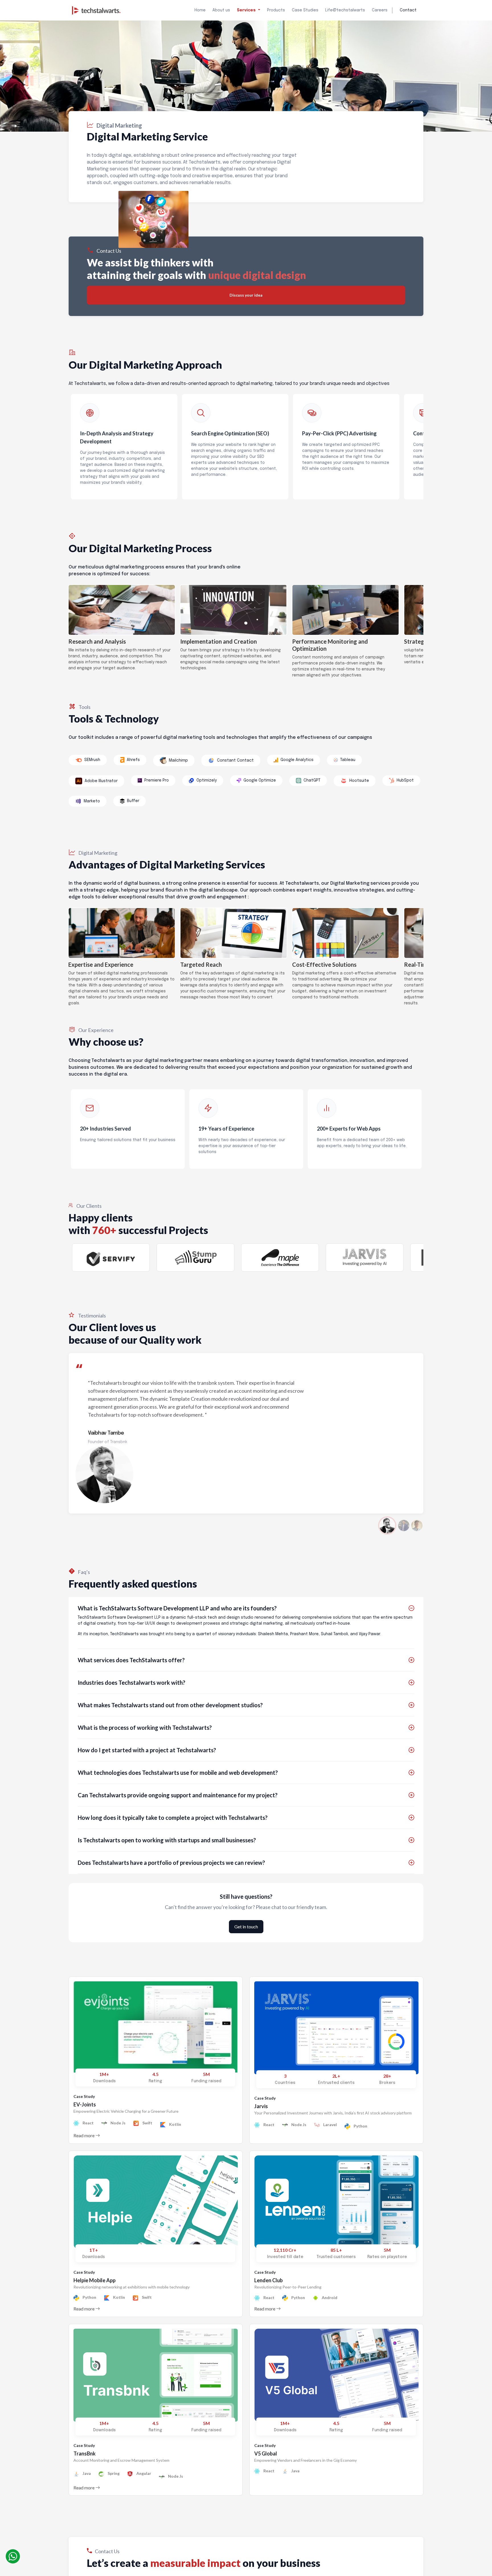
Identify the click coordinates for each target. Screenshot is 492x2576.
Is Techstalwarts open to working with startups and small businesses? (167, 1840)
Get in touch (246, 1927)
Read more (84, 2135)
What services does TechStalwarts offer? (131, 1660)
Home (200, 10)
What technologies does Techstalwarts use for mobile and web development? (178, 1773)
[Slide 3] (417, 1525)
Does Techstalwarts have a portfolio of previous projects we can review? (171, 1863)
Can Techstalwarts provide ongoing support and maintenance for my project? (178, 1795)
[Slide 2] (404, 1525)
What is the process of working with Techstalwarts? (145, 1727)
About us (221, 10)
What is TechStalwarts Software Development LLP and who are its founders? (177, 1608)
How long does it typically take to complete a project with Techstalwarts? (173, 1818)
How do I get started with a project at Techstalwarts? (147, 1750)
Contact (408, 10)
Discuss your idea (246, 295)
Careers (380, 10)
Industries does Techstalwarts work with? (132, 1682)
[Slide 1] (387, 1525)
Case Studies (305, 10)
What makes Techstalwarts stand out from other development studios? (170, 1705)
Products (276, 10)
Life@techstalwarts (345, 10)
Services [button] (247, 10)
